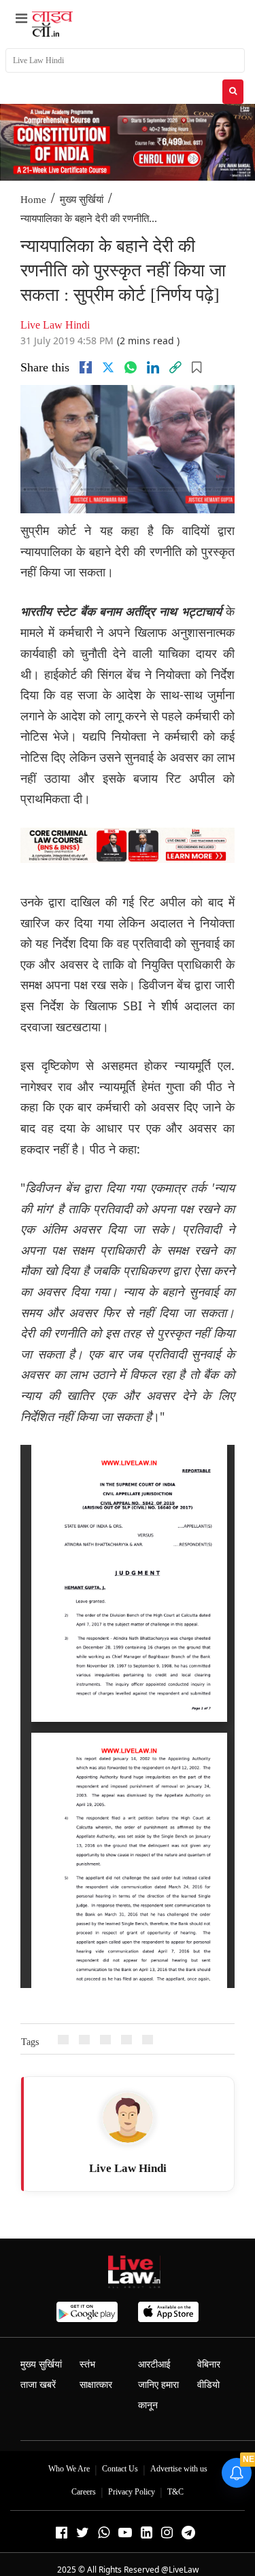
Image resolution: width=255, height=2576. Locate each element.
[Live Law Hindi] (128, 2118)
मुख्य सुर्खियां (82, 200)
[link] (175, 367)
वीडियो (208, 2385)
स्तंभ (87, 2365)
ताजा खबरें (38, 2385)
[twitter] (108, 367)
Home (33, 200)
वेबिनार (209, 2365)
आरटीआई (154, 2365)
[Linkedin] (153, 367)
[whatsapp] (131, 367)
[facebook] (86, 367)
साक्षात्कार (96, 2385)
